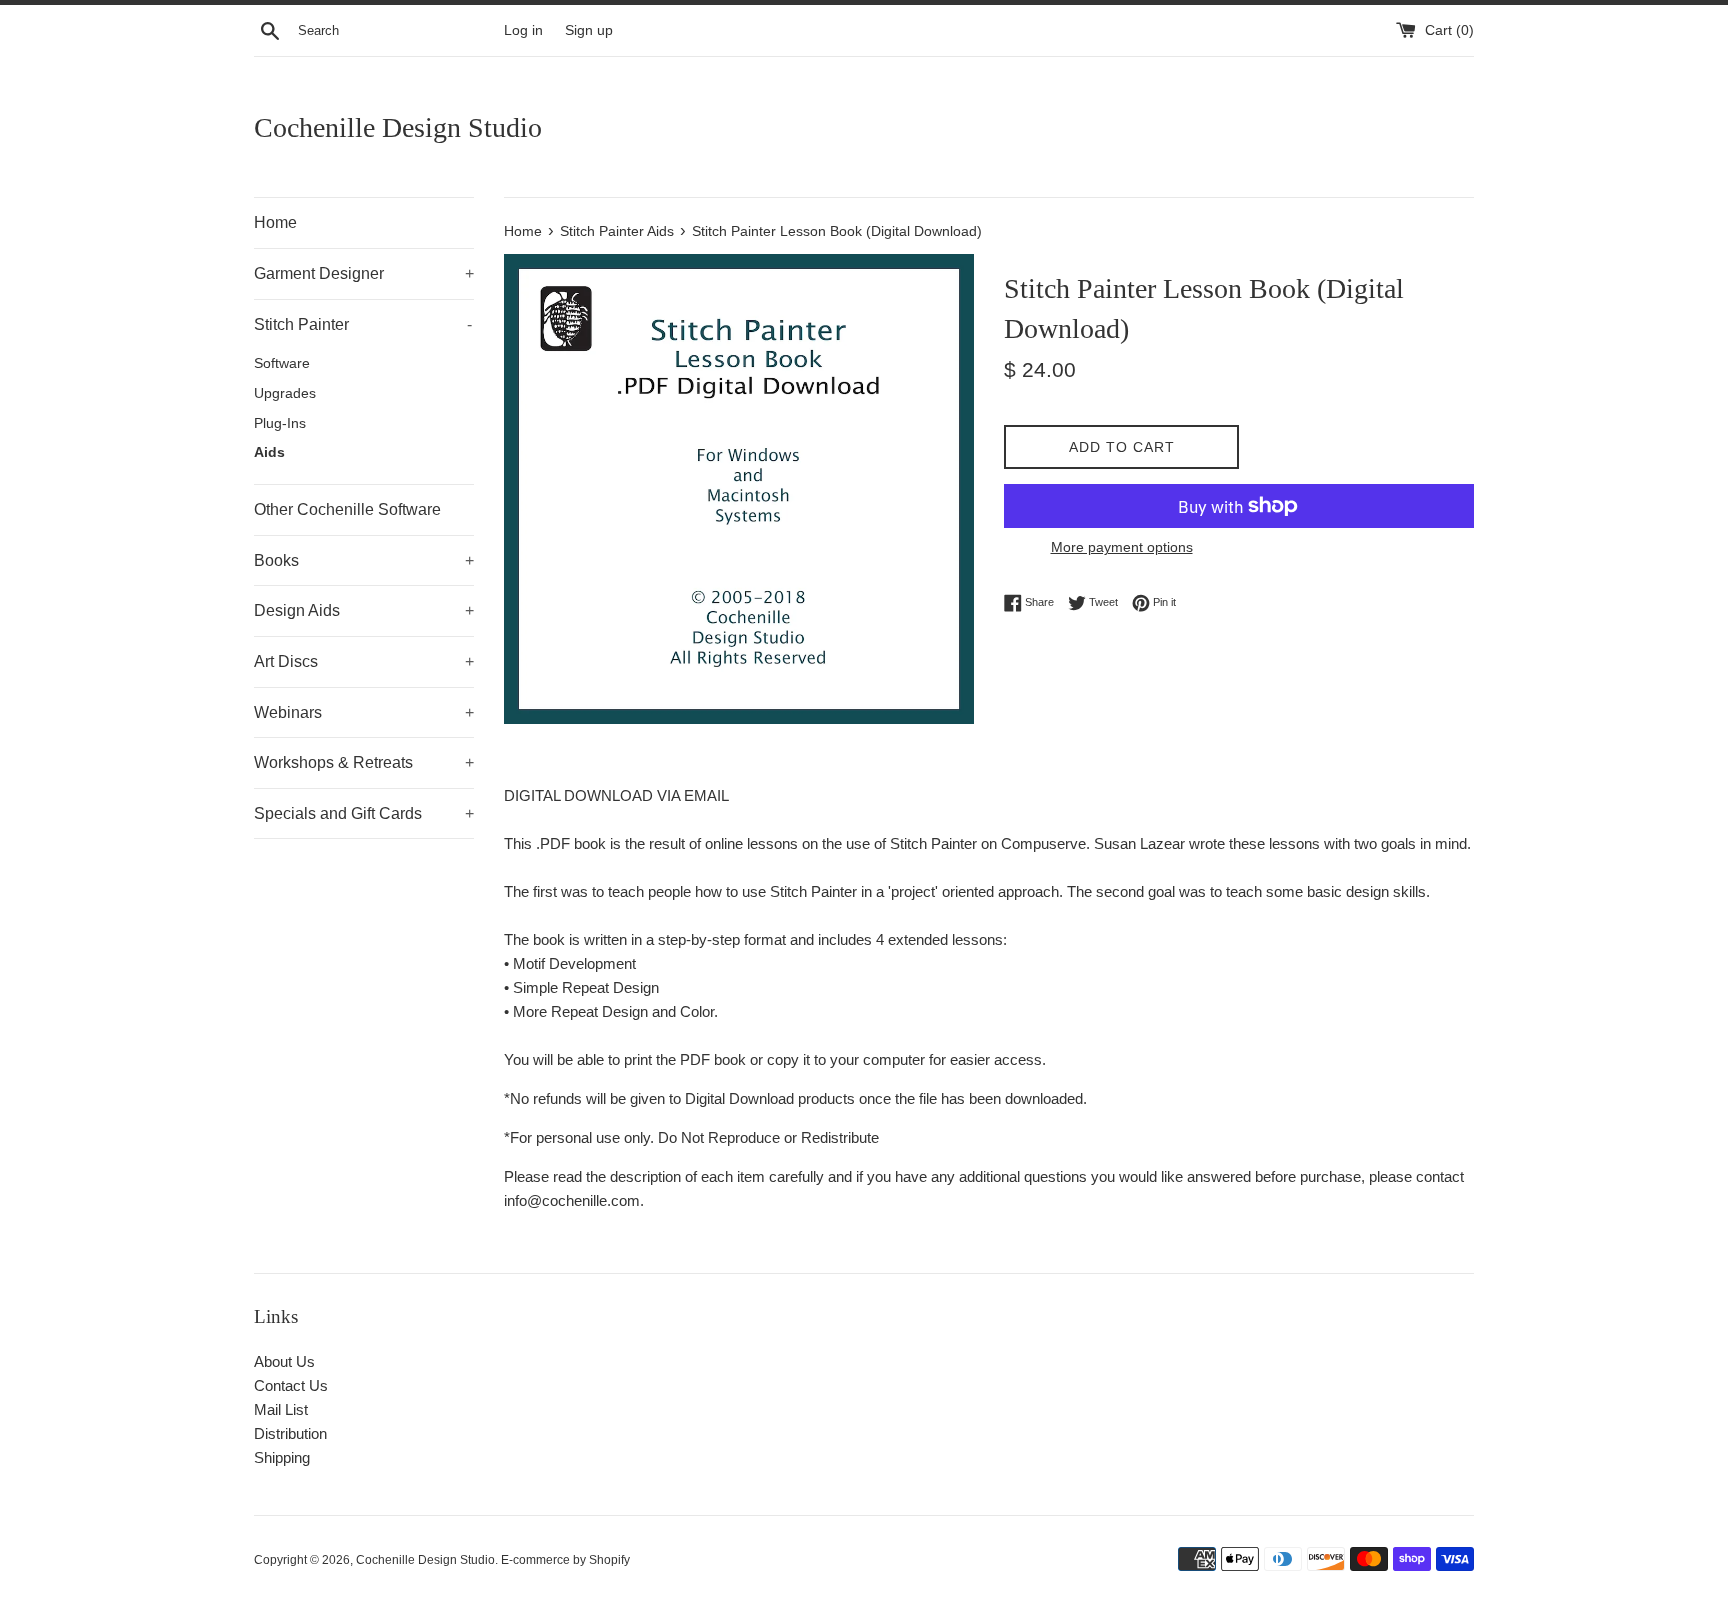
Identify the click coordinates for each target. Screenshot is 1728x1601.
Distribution (290, 1433)
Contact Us (291, 1385)
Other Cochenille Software (347, 509)
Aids (269, 452)
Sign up (589, 30)
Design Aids (364, 610)
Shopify (609, 1560)
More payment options (1122, 547)
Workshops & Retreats (364, 762)
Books (364, 560)
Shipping (282, 1457)
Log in (523, 30)
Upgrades (285, 393)
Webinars (364, 712)
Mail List (281, 1409)
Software (282, 363)
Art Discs (364, 661)
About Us (284, 1361)
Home (275, 222)
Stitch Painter (363, 324)
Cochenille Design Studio (398, 127)
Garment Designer (364, 273)
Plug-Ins (280, 423)
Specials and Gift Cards (364, 813)
